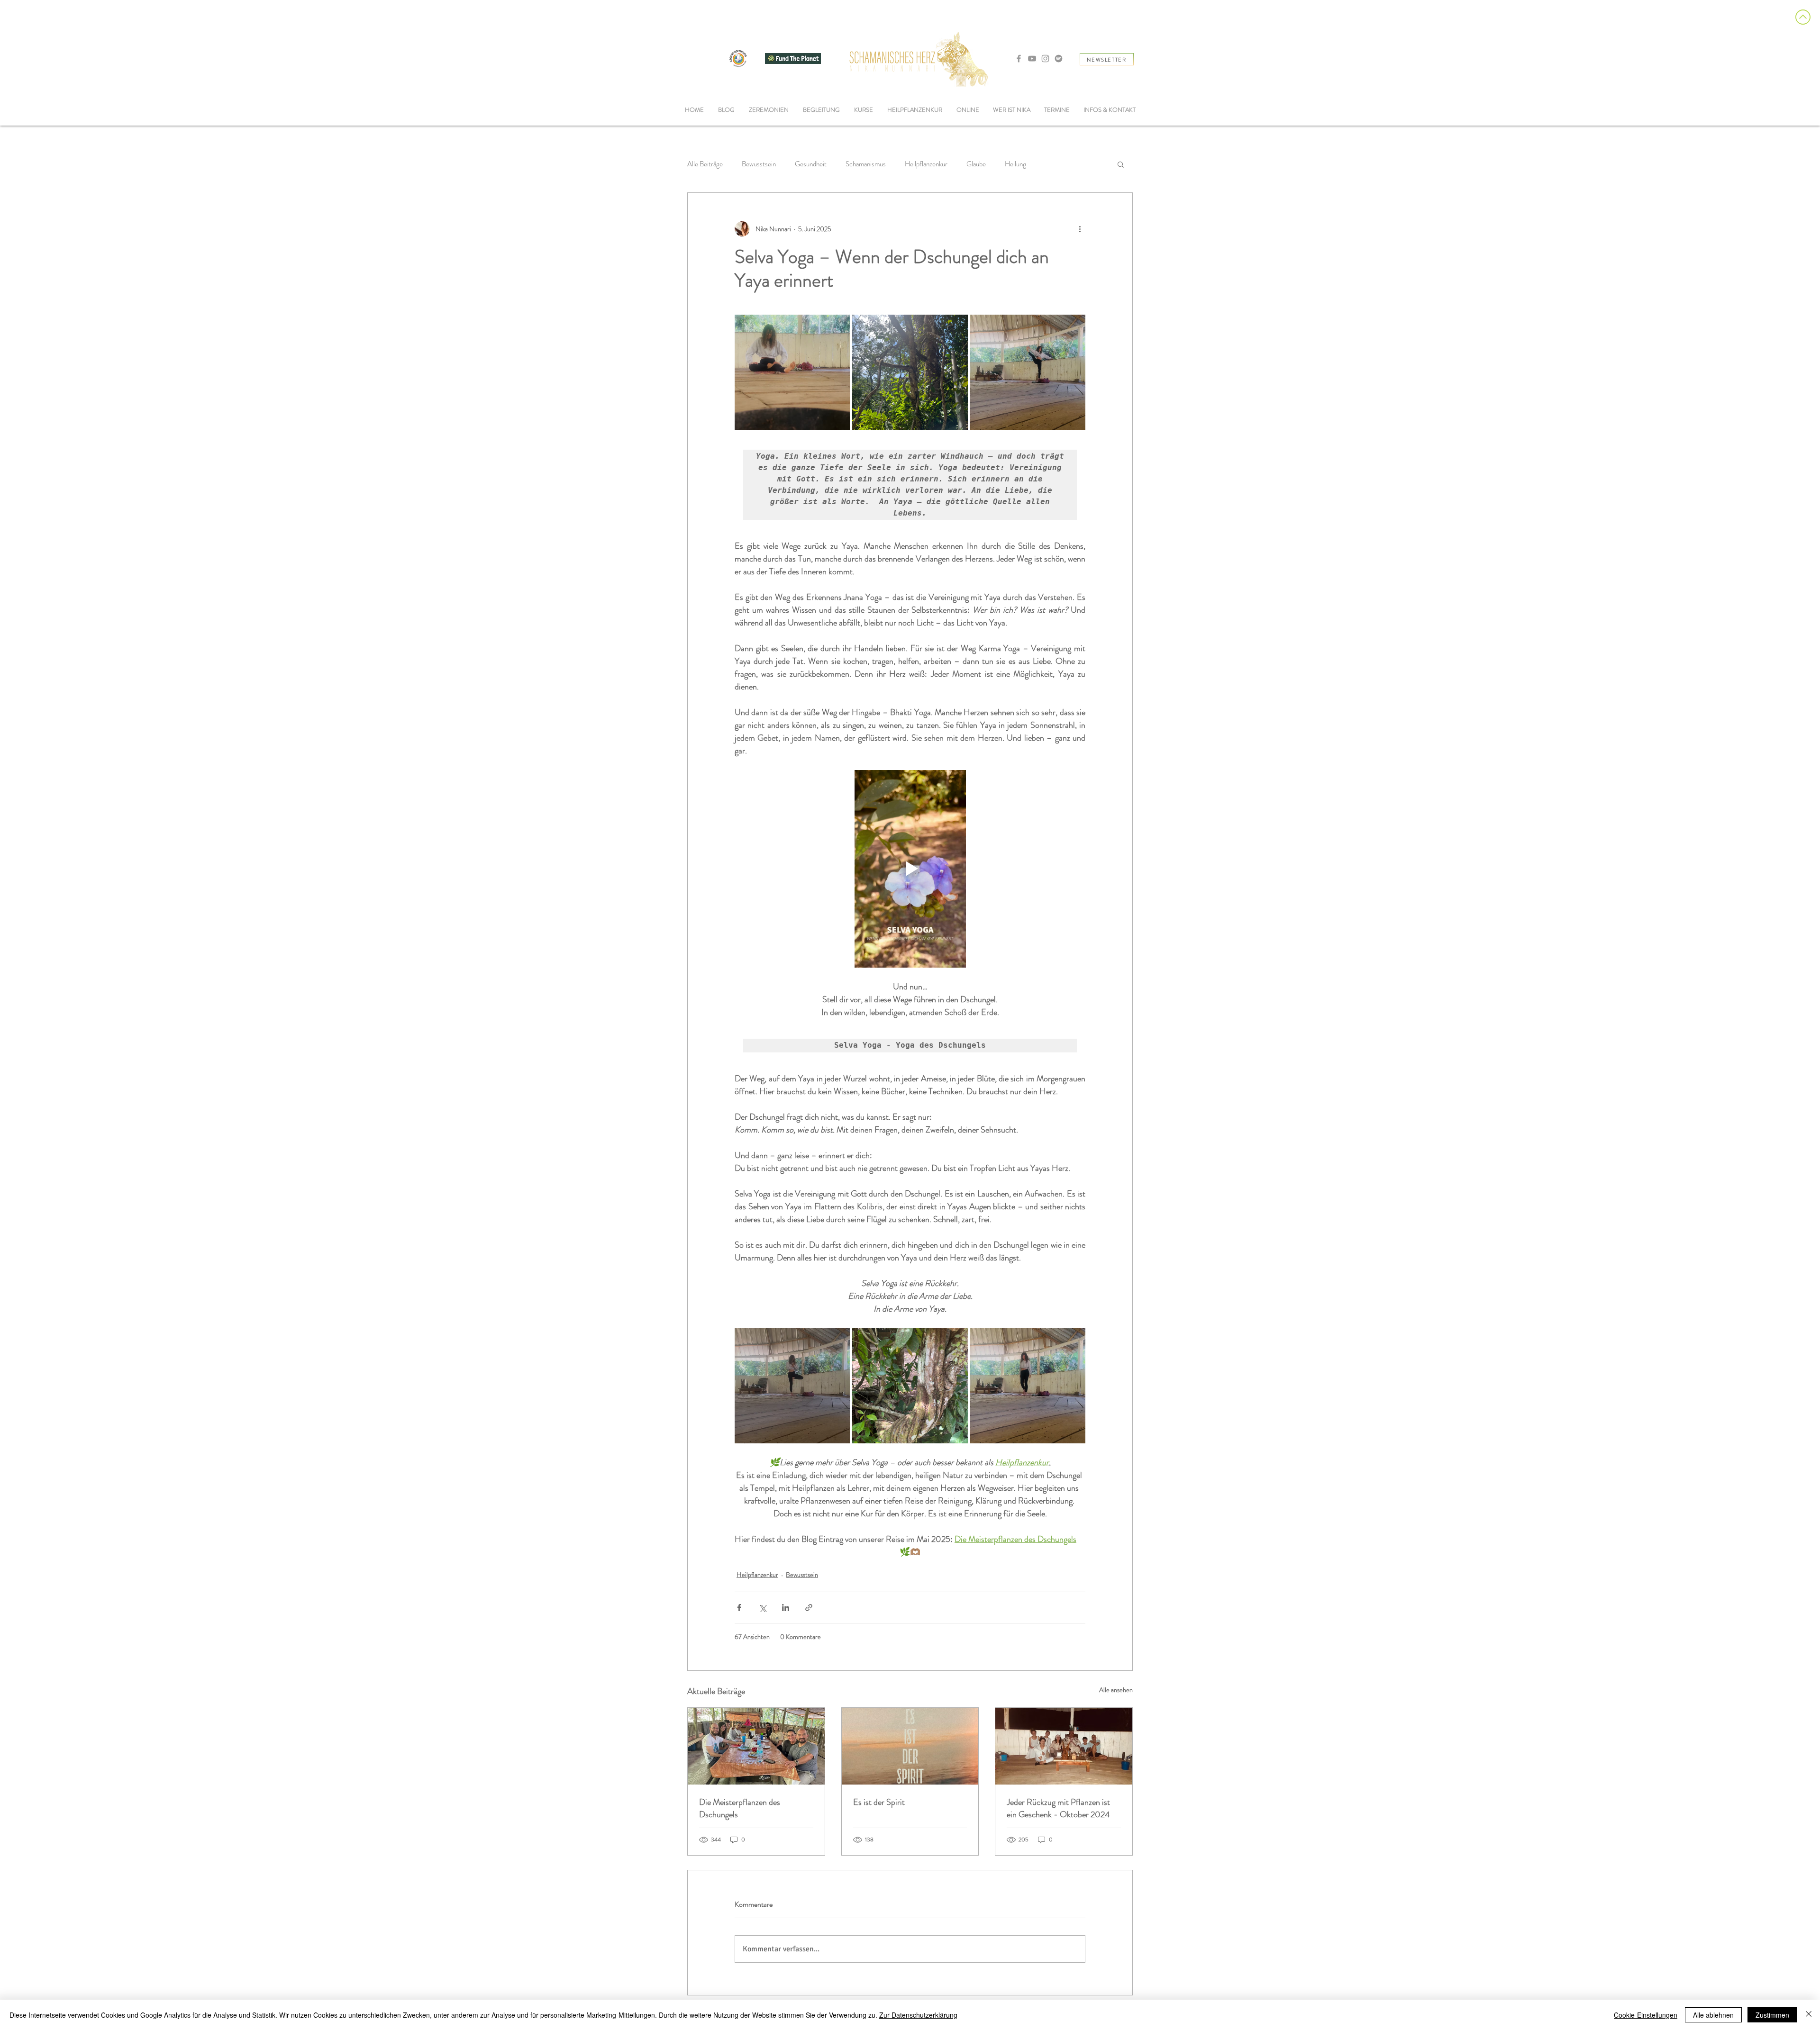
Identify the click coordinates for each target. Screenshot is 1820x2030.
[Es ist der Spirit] (910, 1746)
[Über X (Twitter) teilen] (762, 1608)
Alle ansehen (1116, 1690)
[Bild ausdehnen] (910, 372)
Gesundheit (811, 164)
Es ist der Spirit (879, 1802)
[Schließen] (1809, 2015)
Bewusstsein (759, 164)
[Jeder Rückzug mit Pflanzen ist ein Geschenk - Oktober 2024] (1064, 1746)
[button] (821, 110)
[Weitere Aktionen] (1080, 229)
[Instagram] (1045, 59)
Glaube (976, 164)
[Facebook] (1019, 59)
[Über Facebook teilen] (739, 1608)
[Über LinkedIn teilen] (786, 1608)
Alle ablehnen (1713, 2015)
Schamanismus (866, 164)
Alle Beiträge (705, 164)
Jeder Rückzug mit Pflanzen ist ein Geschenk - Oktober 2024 (1058, 1808)
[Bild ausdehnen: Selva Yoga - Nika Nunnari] (792, 372)
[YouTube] (1032, 59)
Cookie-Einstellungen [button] (1646, 2015)
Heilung (1015, 164)
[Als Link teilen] (809, 1608)
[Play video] (910, 869)
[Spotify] (1059, 59)
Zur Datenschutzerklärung (918, 2015)
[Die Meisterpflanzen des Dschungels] (756, 1746)
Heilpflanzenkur (926, 164)
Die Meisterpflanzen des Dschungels (740, 1808)
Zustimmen (1772, 2015)
